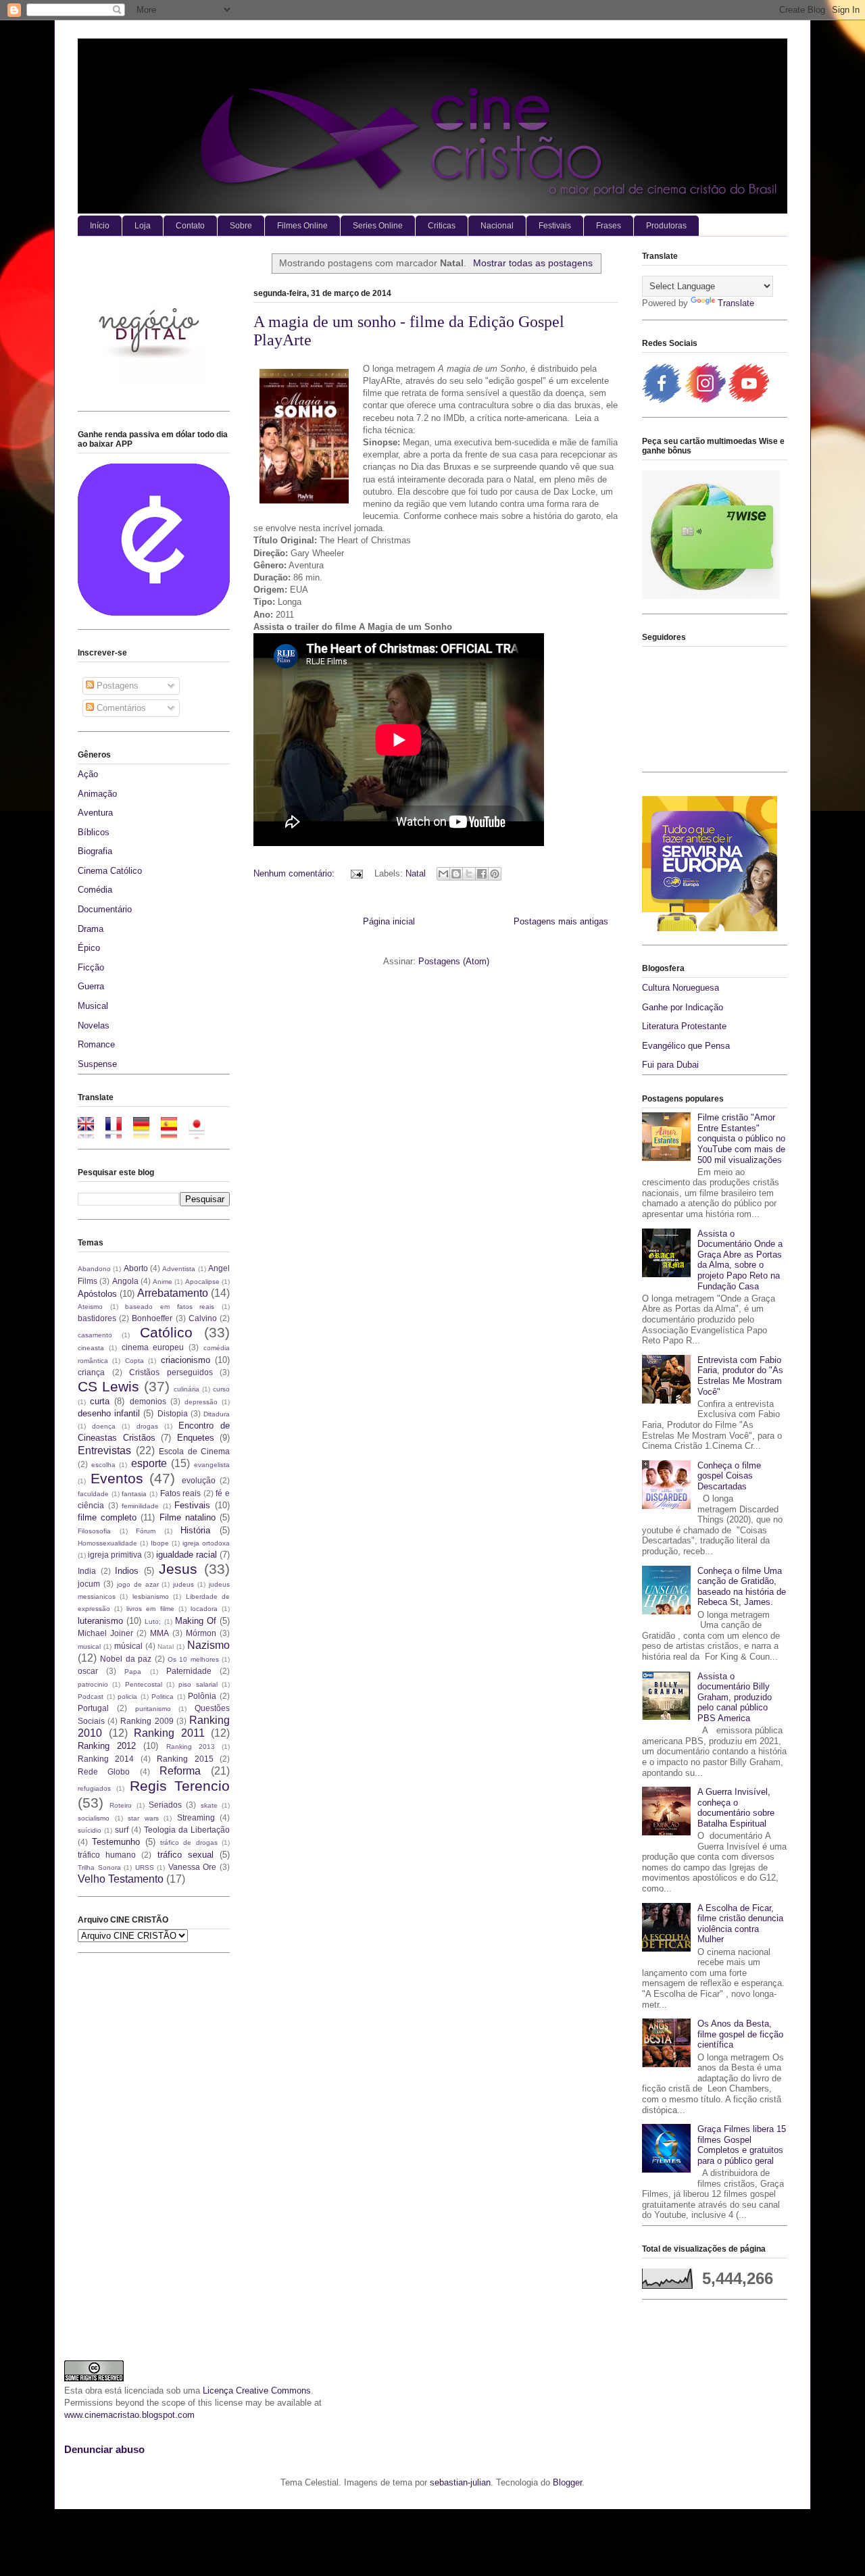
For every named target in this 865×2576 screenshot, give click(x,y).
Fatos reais (181, 1493)
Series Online (378, 226)
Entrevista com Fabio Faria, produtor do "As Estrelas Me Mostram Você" (740, 1376)
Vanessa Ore (193, 1867)
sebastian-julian (460, 2482)
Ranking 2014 (106, 1759)
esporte (149, 1463)
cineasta (91, 1348)
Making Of (196, 1621)
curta (100, 1401)
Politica (163, 1696)
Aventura (95, 813)
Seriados (165, 1805)
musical (89, 1646)
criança (91, 1372)
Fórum (146, 1531)
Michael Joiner (105, 1633)
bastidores (97, 1318)
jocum (89, 1584)
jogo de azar (138, 1584)
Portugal (93, 1708)
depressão (201, 1402)
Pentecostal (144, 1684)
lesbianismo (151, 1596)
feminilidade (140, 1506)
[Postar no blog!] (456, 874)
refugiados (94, 1788)
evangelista (212, 1465)
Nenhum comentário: (295, 873)
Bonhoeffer (152, 1318)
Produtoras (666, 226)
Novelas (94, 1025)
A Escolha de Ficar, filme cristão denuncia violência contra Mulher (740, 1924)
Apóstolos (97, 1294)
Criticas (442, 226)
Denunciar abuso (104, 2449)
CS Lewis (108, 1386)
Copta (134, 1361)
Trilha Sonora (99, 1867)
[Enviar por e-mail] (443, 874)
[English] (90, 1132)
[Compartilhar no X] (469, 874)
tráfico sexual (186, 1855)
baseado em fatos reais (170, 1307)
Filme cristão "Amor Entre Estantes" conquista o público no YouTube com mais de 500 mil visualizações (741, 1138)
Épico (89, 948)
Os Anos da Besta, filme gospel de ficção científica (740, 2034)
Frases (609, 226)
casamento (95, 1335)
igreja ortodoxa (206, 1543)
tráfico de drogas (189, 1842)
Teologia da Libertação (187, 1830)
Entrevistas (104, 1451)
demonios (148, 1401)
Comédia (95, 890)
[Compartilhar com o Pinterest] (495, 874)
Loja (143, 226)
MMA (159, 1633)
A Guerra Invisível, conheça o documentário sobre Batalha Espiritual (736, 1808)
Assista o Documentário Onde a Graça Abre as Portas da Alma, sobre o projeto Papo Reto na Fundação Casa (740, 1260)
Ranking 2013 (191, 1747)
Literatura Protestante (684, 1026)
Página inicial (389, 921)
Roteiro (121, 1805)
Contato (190, 226)
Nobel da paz (126, 1659)
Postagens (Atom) (454, 961)
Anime (163, 1282)
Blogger (567, 2482)
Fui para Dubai (670, 1065)
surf (122, 1830)
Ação (88, 774)
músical (128, 1646)
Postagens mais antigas (561, 921)
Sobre (241, 226)
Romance (96, 1044)
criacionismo (186, 1360)
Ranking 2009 (147, 1721)
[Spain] (173, 1132)
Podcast (91, 1696)
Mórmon (201, 1633)
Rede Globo (104, 1772)
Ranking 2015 (185, 1759)
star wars (143, 1818)
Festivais (555, 226)
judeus (183, 1584)
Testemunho (116, 1842)
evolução (199, 1480)
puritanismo (153, 1709)
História (195, 1530)
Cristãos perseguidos (171, 1372)
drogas (147, 1426)
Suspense (97, 1064)
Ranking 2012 (107, 1746)
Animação (97, 794)
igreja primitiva (115, 1555)
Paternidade (189, 1671)
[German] (146, 1132)
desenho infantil (109, 1413)
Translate (736, 303)
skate (209, 1805)
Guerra (91, 986)
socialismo (94, 1818)
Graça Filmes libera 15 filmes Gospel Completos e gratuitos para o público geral (742, 2145)
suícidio (90, 1830)
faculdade (93, 1494)
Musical (93, 1006)
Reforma (180, 1771)
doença (104, 1426)
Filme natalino (188, 1517)
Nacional (497, 226)
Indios (127, 1571)
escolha (103, 1465)
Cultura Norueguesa (681, 988)
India (87, 1571)
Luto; (153, 1621)
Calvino (203, 1318)
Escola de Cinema (194, 1451)
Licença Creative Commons (257, 2391)
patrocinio (93, 1684)
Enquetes (196, 1438)
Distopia (173, 1413)
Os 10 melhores (193, 1659)
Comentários (120, 708)
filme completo (107, 1517)
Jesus (178, 1569)
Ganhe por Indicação (683, 1007)
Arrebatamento (173, 1293)
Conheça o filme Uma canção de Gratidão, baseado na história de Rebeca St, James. (742, 1587)
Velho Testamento (121, 1879)
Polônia (202, 1696)
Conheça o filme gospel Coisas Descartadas (729, 1476)
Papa (133, 1671)
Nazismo (208, 1645)
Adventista (179, 1269)
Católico (166, 1332)
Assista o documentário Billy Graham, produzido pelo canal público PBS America (735, 1697)
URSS (145, 1867)
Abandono (94, 1269)
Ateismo (90, 1307)
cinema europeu (153, 1347)
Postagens (116, 686)
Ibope (160, 1543)
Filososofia (94, 1531)
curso (221, 1389)
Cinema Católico (110, 871)
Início (100, 226)
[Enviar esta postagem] (356, 873)
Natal (416, 873)
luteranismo (100, 1621)
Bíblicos (94, 832)
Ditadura (217, 1414)
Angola (125, 1281)
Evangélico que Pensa (686, 1046)
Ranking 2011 (169, 1733)
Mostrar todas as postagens (533, 263)
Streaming (196, 1817)
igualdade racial (187, 1555)
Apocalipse (202, 1282)
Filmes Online (302, 226)
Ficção (91, 967)
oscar (88, 1671)
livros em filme (150, 1609)
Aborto (136, 1268)
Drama (91, 929)
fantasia (134, 1494)
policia (127, 1696)
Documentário (105, 909)
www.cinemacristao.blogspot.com (129, 2415)
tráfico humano (107, 1855)
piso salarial (198, 1684)
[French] (118, 1132)
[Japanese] (201, 1132)
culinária (187, 1389)
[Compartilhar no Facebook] (482, 874)
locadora (204, 1609)
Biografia (95, 851)
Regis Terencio (180, 1786)
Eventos (117, 1478)
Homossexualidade (107, 1543)
